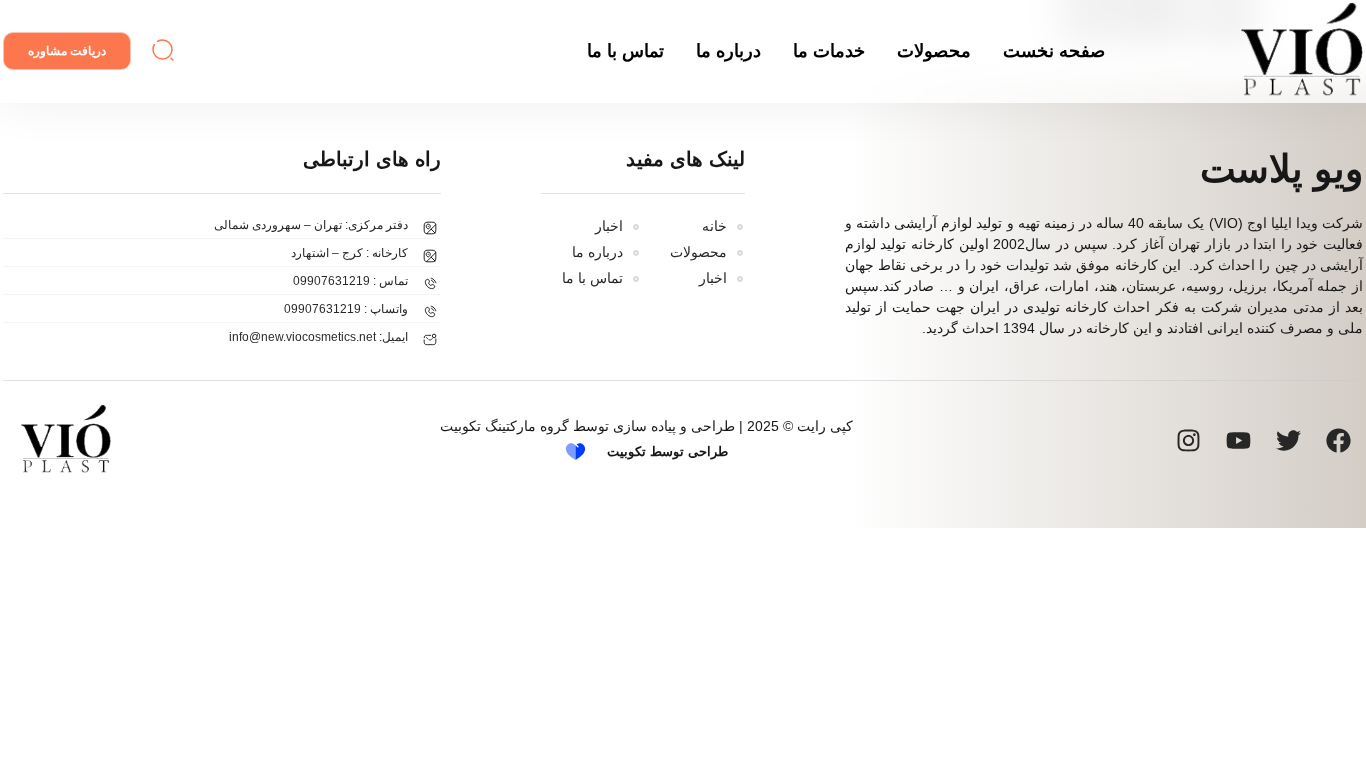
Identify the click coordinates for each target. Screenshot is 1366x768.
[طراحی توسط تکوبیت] (575, 451)
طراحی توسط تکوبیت (667, 451)
